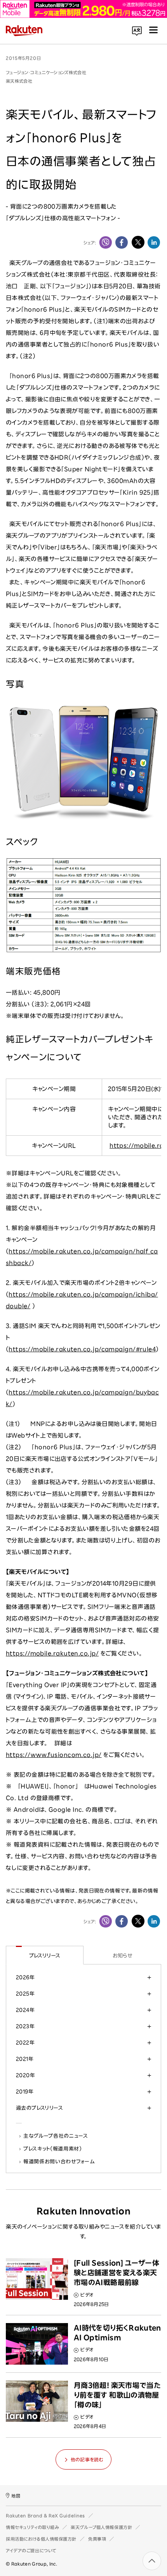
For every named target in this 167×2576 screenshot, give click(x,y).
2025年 (25, 1994)
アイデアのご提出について (31, 2551)
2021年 (25, 2059)
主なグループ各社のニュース (56, 2136)
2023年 (25, 2026)
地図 (16, 2496)
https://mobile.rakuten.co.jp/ (52, 1653)
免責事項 (97, 2539)
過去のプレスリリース (39, 2108)
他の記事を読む (87, 2459)
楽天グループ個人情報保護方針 (101, 2527)
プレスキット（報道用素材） (53, 2149)
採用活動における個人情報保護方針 (41, 2539)
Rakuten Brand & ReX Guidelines (45, 2516)
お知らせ (123, 1956)
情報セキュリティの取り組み (32, 2527)
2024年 (25, 2010)
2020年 (25, 2075)
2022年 (25, 2043)
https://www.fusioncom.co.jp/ (54, 1755)
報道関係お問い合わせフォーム (59, 2161)
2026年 (25, 1977)
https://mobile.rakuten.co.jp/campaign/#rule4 (82, 1349)
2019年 (25, 2091)
